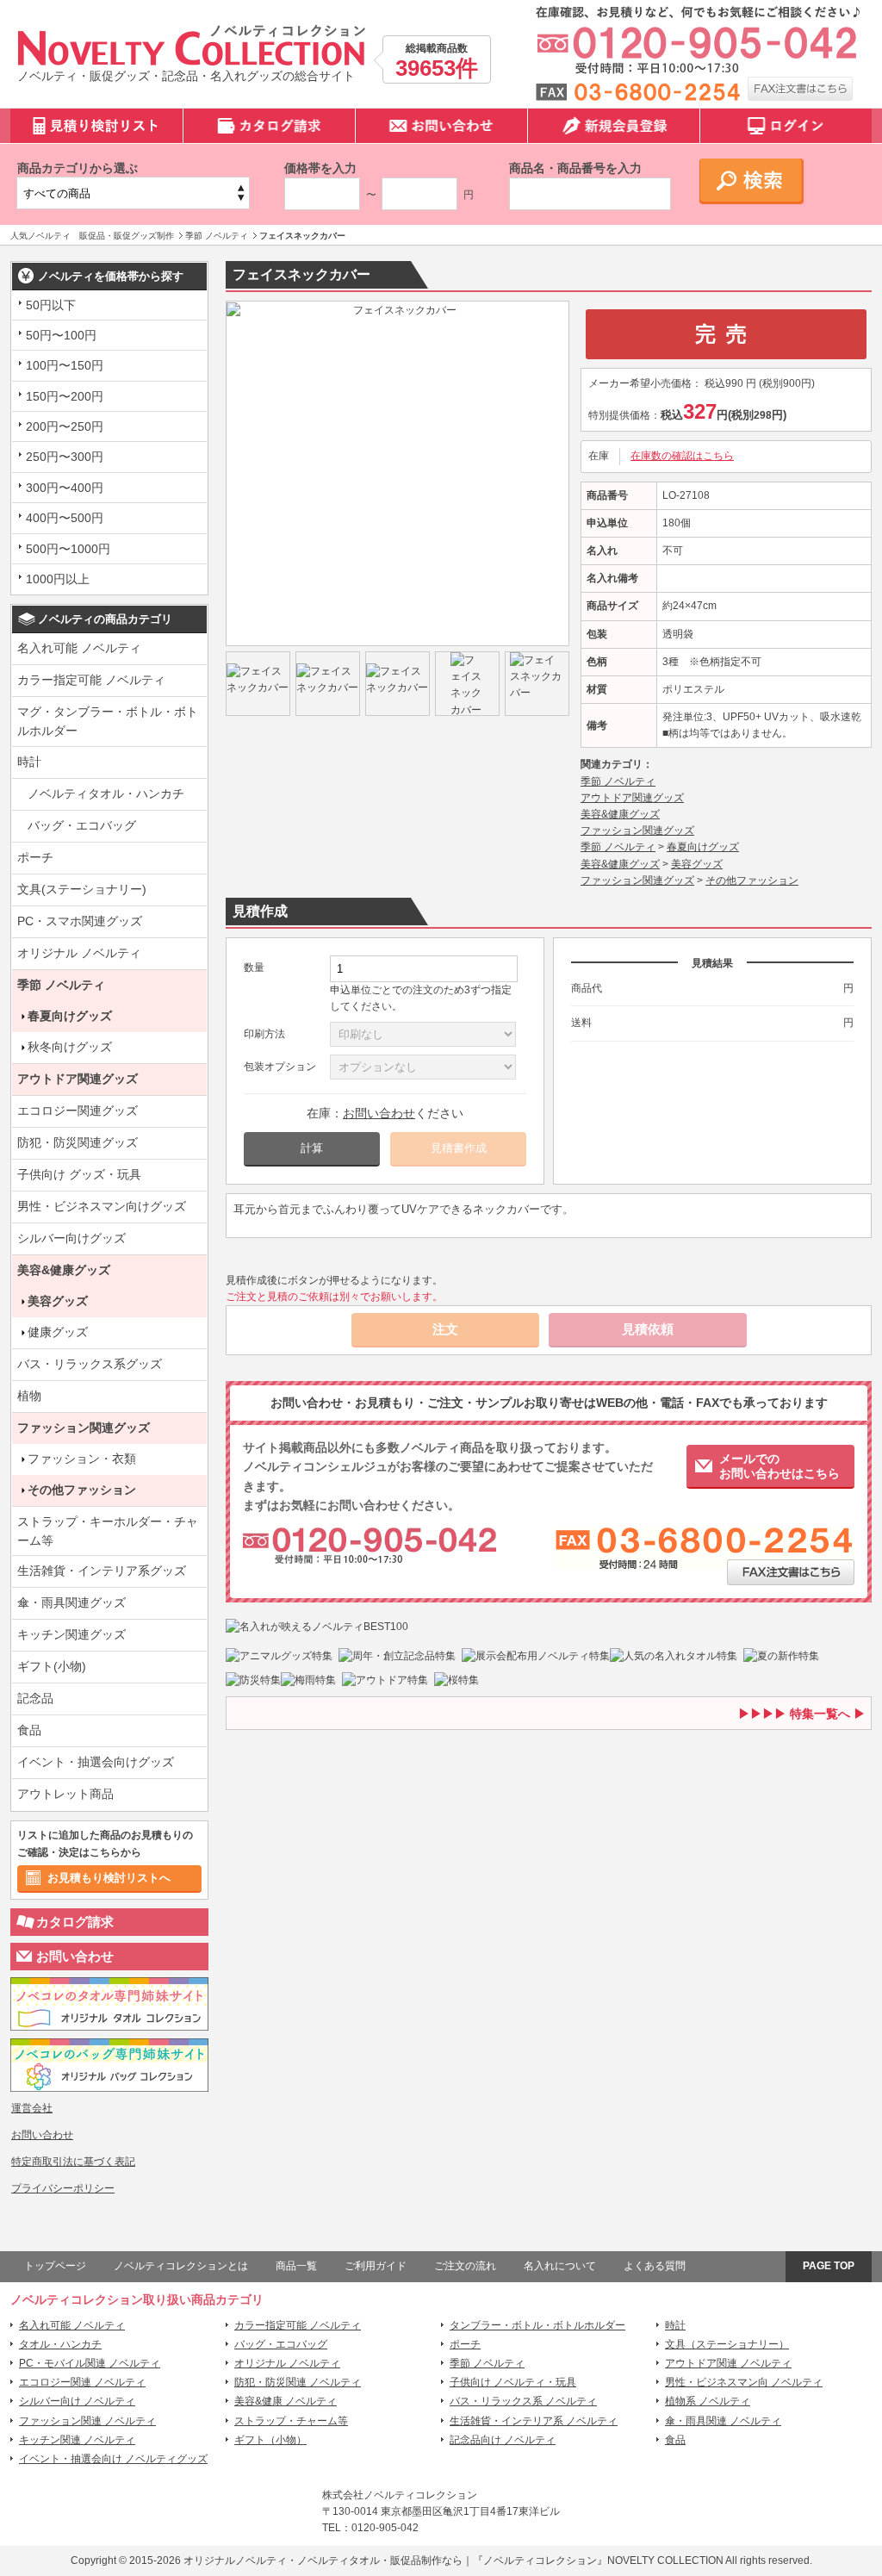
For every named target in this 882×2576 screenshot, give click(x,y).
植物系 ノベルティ (708, 2401)
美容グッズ (58, 1301)
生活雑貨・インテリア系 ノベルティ (534, 2421)
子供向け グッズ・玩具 (79, 1174)
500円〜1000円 (68, 549)
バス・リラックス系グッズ (90, 1364)
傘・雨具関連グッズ (71, 1602)
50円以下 (51, 305)
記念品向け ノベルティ (503, 2440)
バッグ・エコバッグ (82, 825)
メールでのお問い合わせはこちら (780, 1466)
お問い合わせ (75, 1956)
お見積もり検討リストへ (109, 1878)
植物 (29, 1396)
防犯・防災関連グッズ (78, 1142)
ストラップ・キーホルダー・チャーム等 (108, 1531)
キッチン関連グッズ (71, 1634)
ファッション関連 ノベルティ (87, 2421)
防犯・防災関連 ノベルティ (298, 2382)
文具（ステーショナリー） (727, 2344)
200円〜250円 (65, 426)
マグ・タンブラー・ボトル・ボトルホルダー (108, 721)
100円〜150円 (65, 365)
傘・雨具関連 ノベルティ (723, 2421)
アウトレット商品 (65, 1794)
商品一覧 (296, 2266)
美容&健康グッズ (64, 1270)
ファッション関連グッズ (84, 1428)
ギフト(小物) (52, 1666)
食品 (29, 1730)
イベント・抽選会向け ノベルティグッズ (113, 2459)
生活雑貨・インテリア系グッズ (102, 1571)
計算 (312, 1148)
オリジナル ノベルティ (79, 953)
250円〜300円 (65, 457)
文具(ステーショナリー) (82, 889)
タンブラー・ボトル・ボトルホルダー (537, 2325)
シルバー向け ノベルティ (77, 2401)
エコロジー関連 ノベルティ (82, 2382)
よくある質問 (655, 2266)
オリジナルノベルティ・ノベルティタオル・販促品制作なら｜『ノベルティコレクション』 (395, 2560)
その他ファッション (82, 1490)
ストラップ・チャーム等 (291, 2421)
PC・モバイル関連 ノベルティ (90, 2363)
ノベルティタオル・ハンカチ (106, 793)
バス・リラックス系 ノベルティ (523, 2401)
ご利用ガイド (376, 2266)
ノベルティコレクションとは (181, 2266)
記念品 (35, 1698)
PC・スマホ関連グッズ (80, 921)
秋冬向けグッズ (70, 1047)
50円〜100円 (61, 335)
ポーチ (35, 857)
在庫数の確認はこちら (682, 456)
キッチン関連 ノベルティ (77, 2440)
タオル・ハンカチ (60, 2344)
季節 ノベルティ (61, 985)
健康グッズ (58, 1332)
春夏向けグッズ (70, 1016)
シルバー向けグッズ (71, 1238)
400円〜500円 (65, 518)
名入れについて (560, 2266)
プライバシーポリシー (63, 2188)
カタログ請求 (75, 1922)
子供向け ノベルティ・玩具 (513, 2382)
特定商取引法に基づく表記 (73, 2162)
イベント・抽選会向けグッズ (96, 1762)
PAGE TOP (829, 2266)
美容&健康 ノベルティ (286, 2401)
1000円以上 (58, 579)
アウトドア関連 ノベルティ (728, 2363)
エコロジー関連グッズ (78, 1111)
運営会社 (32, 2108)
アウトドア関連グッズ (78, 1079)
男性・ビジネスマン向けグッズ (102, 1206)
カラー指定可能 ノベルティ (91, 680)
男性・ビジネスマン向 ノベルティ (744, 2382)
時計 (29, 762)
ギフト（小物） (270, 2440)
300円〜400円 (65, 488)
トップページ (55, 2266)
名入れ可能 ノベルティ (79, 648)
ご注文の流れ (465, 2266)
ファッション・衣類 (82, 1459)
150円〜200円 (65, 396)
